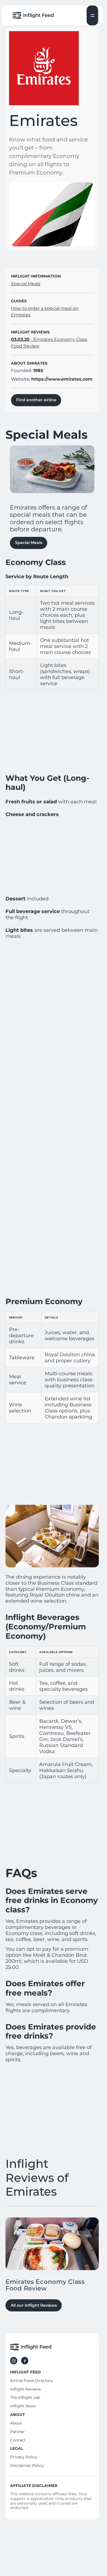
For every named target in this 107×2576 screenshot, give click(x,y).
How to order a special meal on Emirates (45, 312)
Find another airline (36, 400)
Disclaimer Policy (27, 2465)
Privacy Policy (24, 2457)
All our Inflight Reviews (34, 2305)
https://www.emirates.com (62, 379)
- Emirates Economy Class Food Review (49, 343)
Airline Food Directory (32, 2381)
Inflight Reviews (26, 2389)
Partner (17, 2432)
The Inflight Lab (25, 2397)
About (16, 2423)
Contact (18, 2440)
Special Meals (29, 543)
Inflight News (23, 2406)
